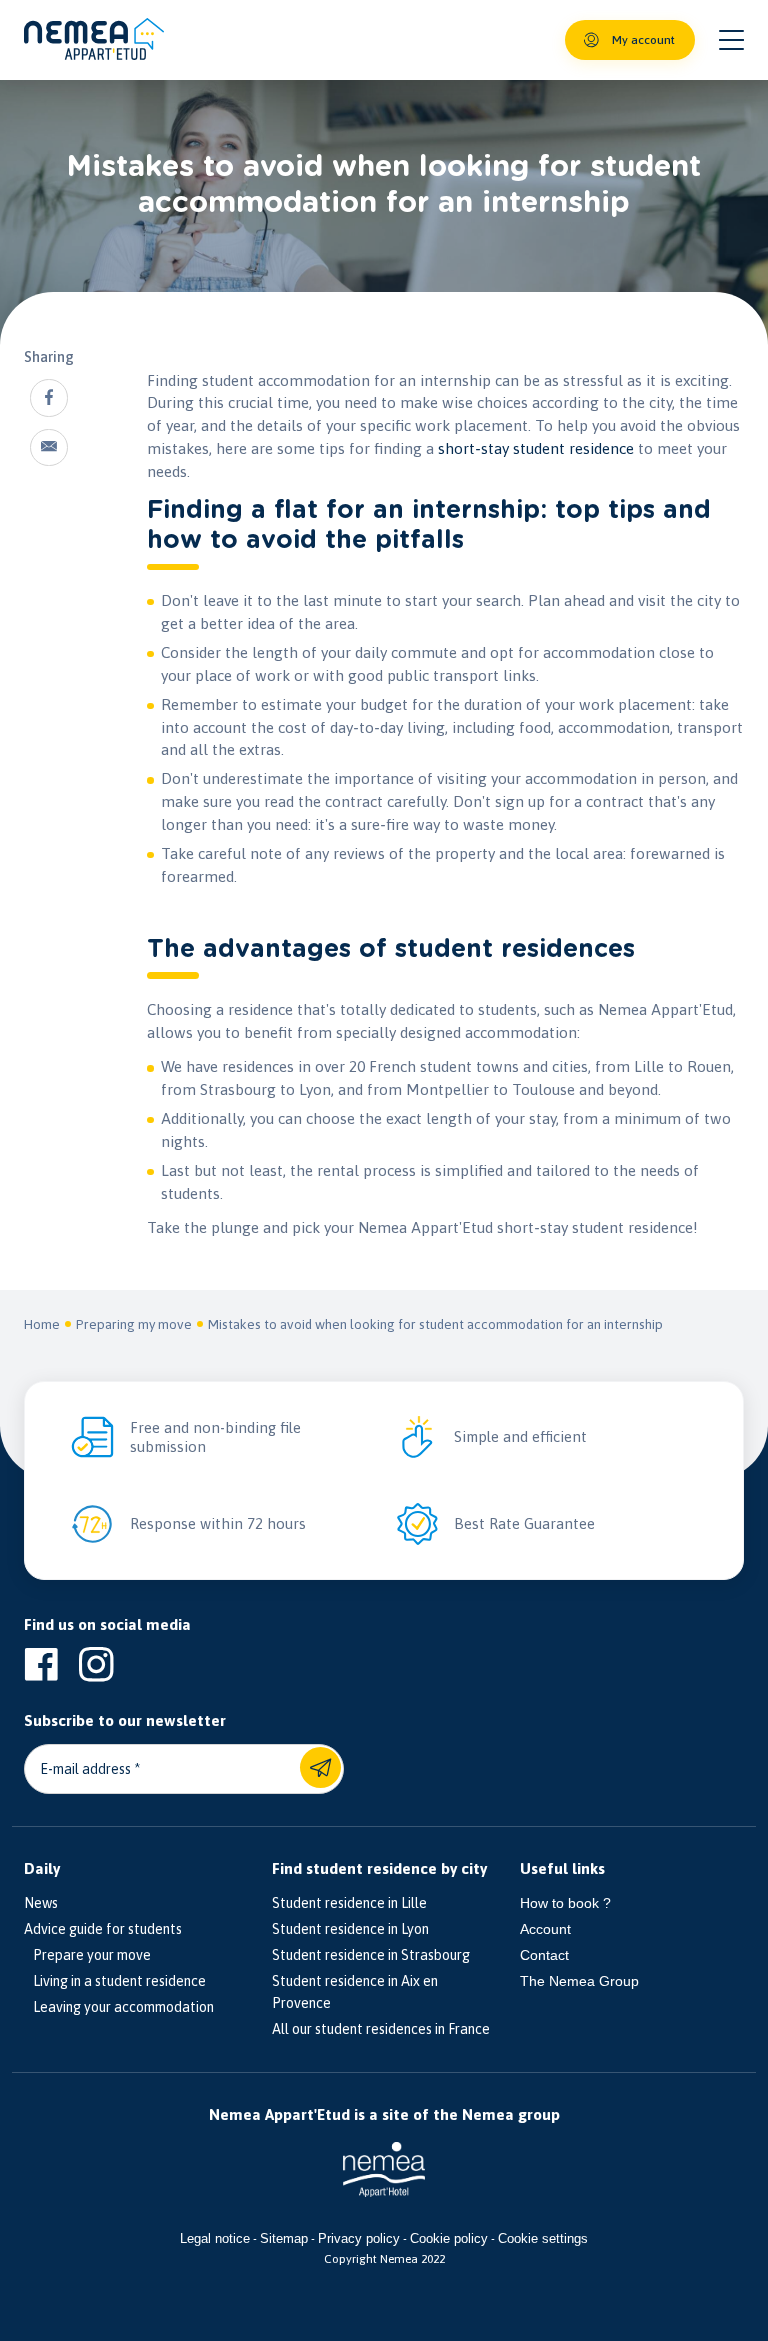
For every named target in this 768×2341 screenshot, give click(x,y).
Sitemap (284, 2238)
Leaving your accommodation (119, 2007)
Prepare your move (87, 1955)
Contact (544, 1955)
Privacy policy (359, 2238)
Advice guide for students (103, 1929)
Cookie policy (449, 2238)
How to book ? (565, 1903)
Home (42, 1324)
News (41, 1903)
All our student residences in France (381, 2029)
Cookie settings (543, 2238)
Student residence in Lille (349, 1903)
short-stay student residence (536, 448)
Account (545, 1929)
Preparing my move (134, 1324)
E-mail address (85, 1769)
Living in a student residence (115, 1981)
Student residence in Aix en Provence (355, 1992)
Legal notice (215, 2238)
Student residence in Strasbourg (371, 1955)
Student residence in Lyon (350, 1929)
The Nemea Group (579, 1981)
